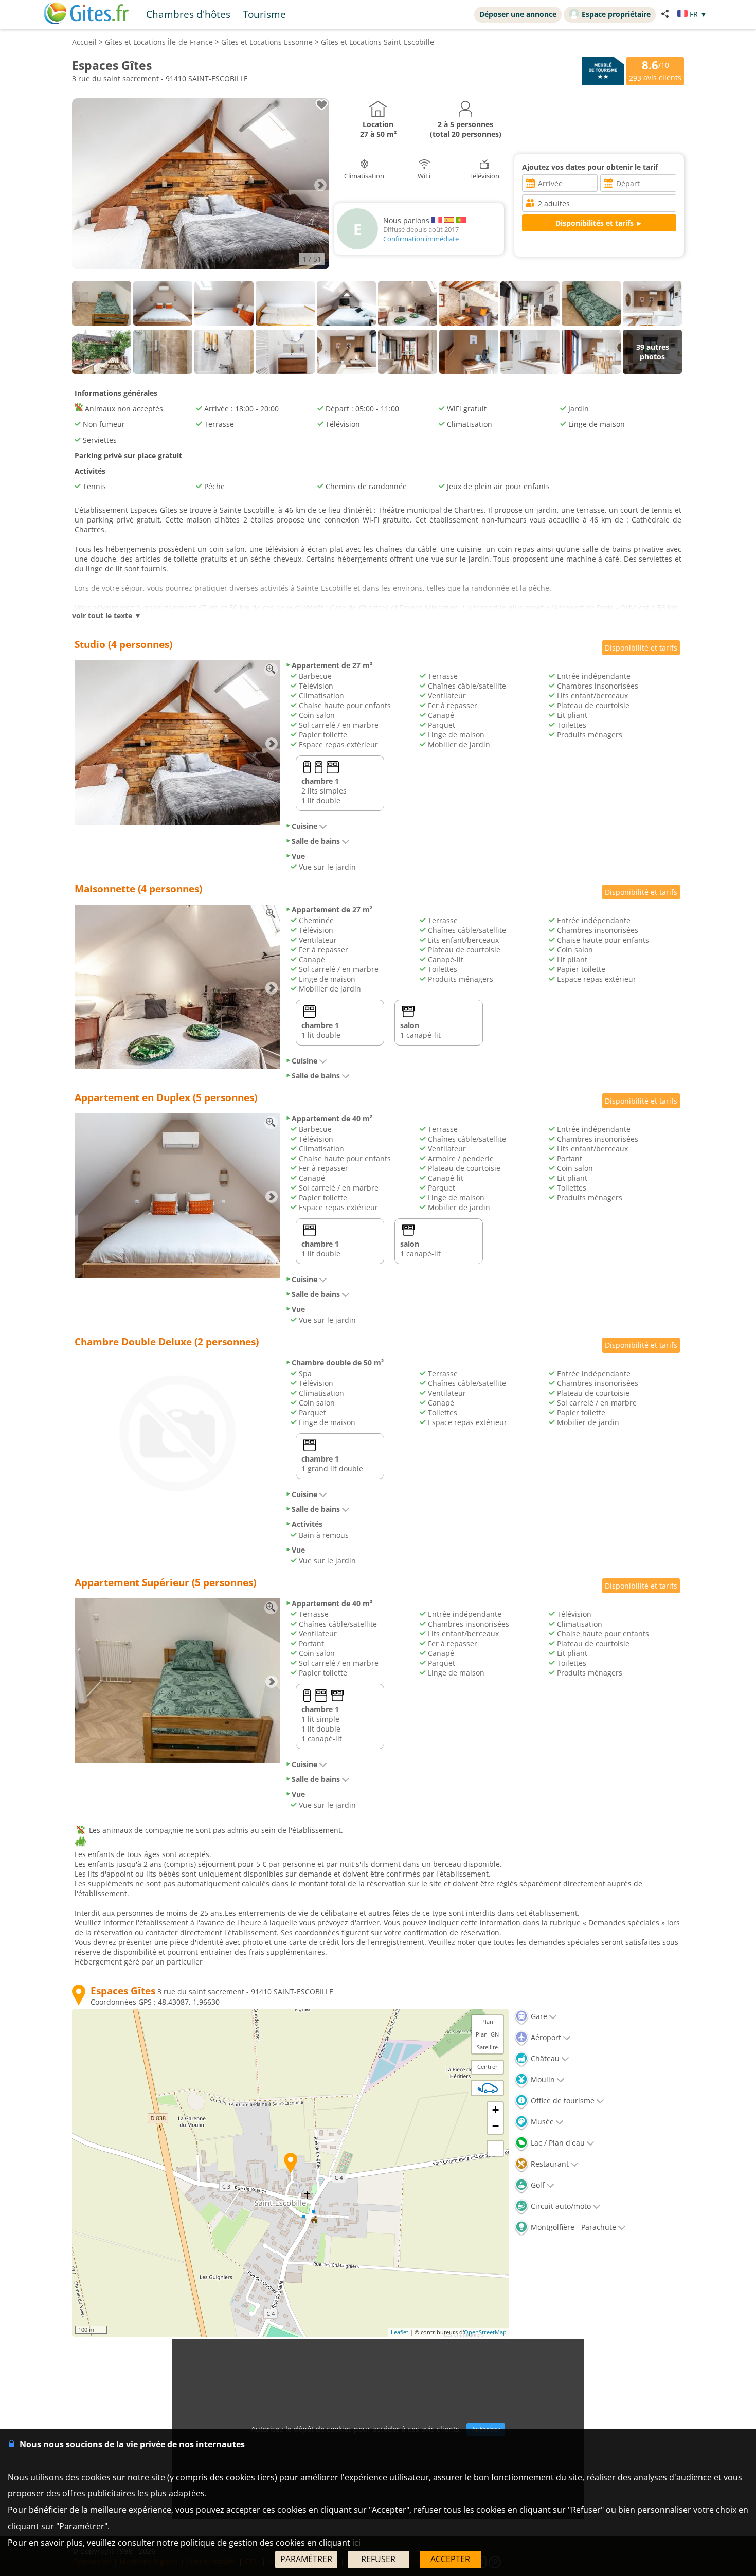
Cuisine (304, 826)
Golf (537, 2185)
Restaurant (549, 2164)
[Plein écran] (495, 2149)
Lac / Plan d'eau (557, 2143)
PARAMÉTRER (306, 2559)
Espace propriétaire (616, 14)
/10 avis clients (655, 70)
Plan (487, 2021)
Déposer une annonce (518, 14)
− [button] (496, 2126)
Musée (541, 2122)
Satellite (487, 2047)
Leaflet (400, 2332)
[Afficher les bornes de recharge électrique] (488, 2088)
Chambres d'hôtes (188, 14)
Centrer (488, 2067)
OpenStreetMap (485, 2332)
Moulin (542, 2079)
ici (356, 2543)
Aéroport (545, 2037)
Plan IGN (487, 2034)
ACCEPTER (450, 2559)
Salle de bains (316, 841)
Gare (538, 2016)
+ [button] (496, 2110)
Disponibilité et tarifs (641, 648)
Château (544, 2058)
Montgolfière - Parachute (572, 2227)
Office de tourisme (562, 2101)
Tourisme (264, 14)
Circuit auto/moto (560, 2206)
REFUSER (378, 2559)
